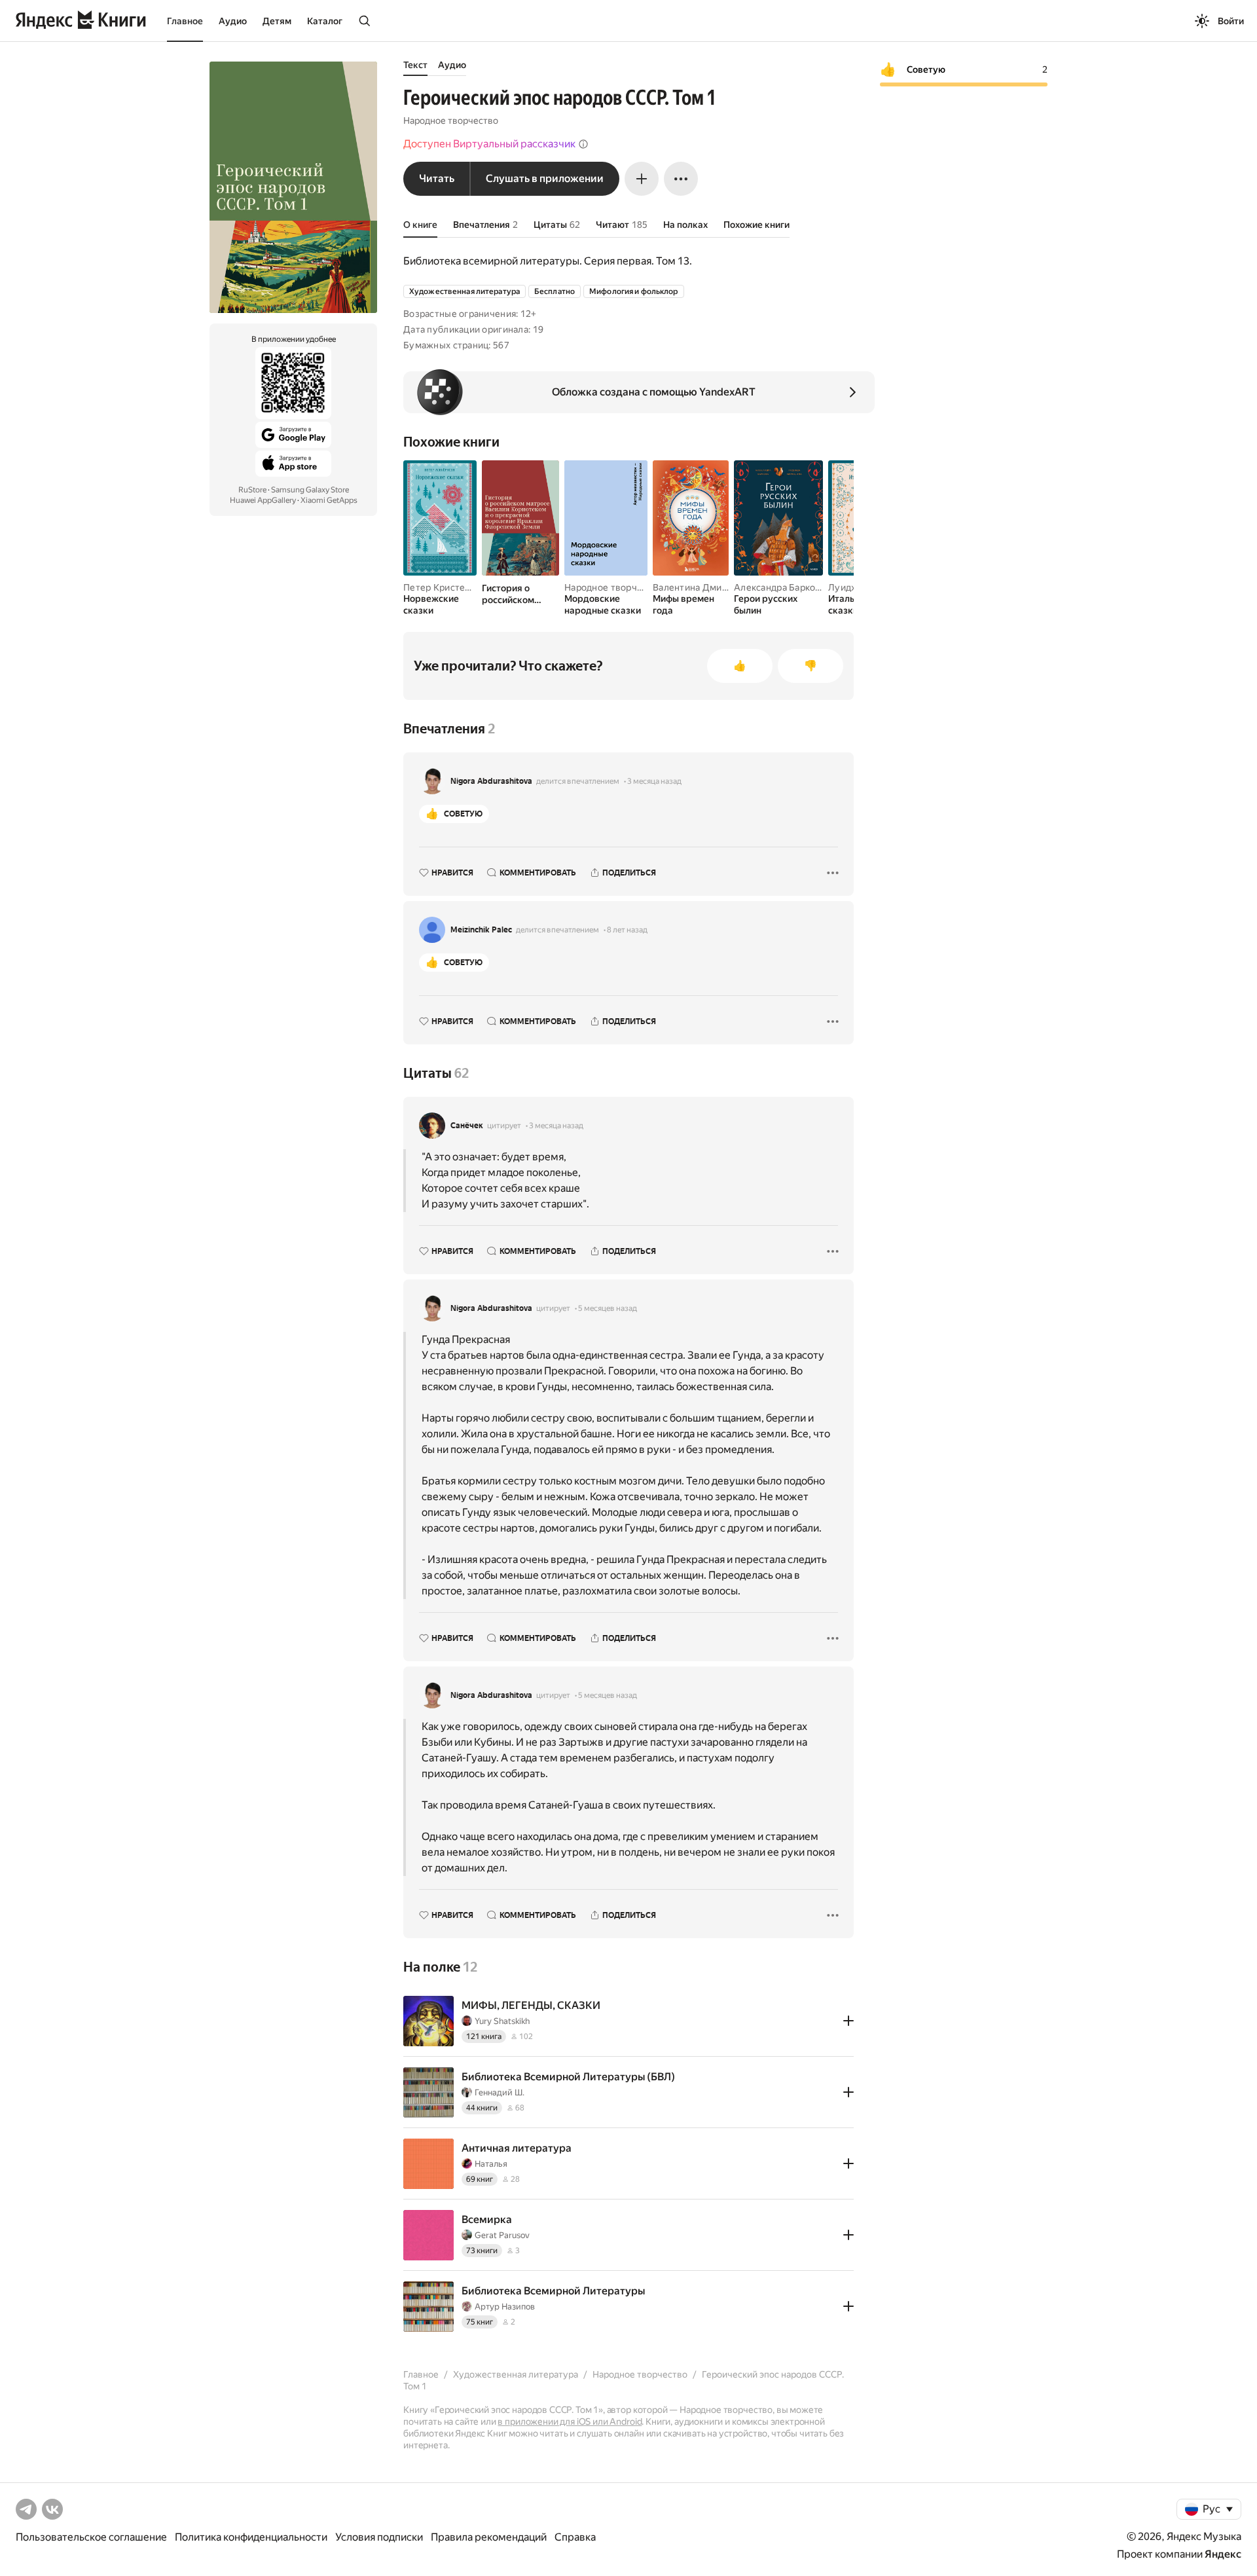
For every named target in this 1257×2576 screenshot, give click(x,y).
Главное (185, 21)
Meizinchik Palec (481, 930)
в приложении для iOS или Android (570, 2421)
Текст (415, 65)
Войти (1231, 21)
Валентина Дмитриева (703, 587)
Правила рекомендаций (489, 2537)
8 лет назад (627, 930)
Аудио (233, 21)
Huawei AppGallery (263, 500)
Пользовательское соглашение (91, 2537)
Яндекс (1223, 2554)
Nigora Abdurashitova (491, 781)
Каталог (325, 21)
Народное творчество (451, 120)
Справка (575, 2537)
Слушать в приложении (545, 178)
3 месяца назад (654, 781)
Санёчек (467, 1126)
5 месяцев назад (608, 1308)
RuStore (252, 490)
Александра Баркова (780, 587)
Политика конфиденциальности (251, 2537)
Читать (437, 178)
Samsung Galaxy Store (310, 490)
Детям (277, 21)
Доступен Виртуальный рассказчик (489, 144)
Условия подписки (379, 2537)
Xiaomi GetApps (329, 500)
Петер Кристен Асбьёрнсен (465, 587)
